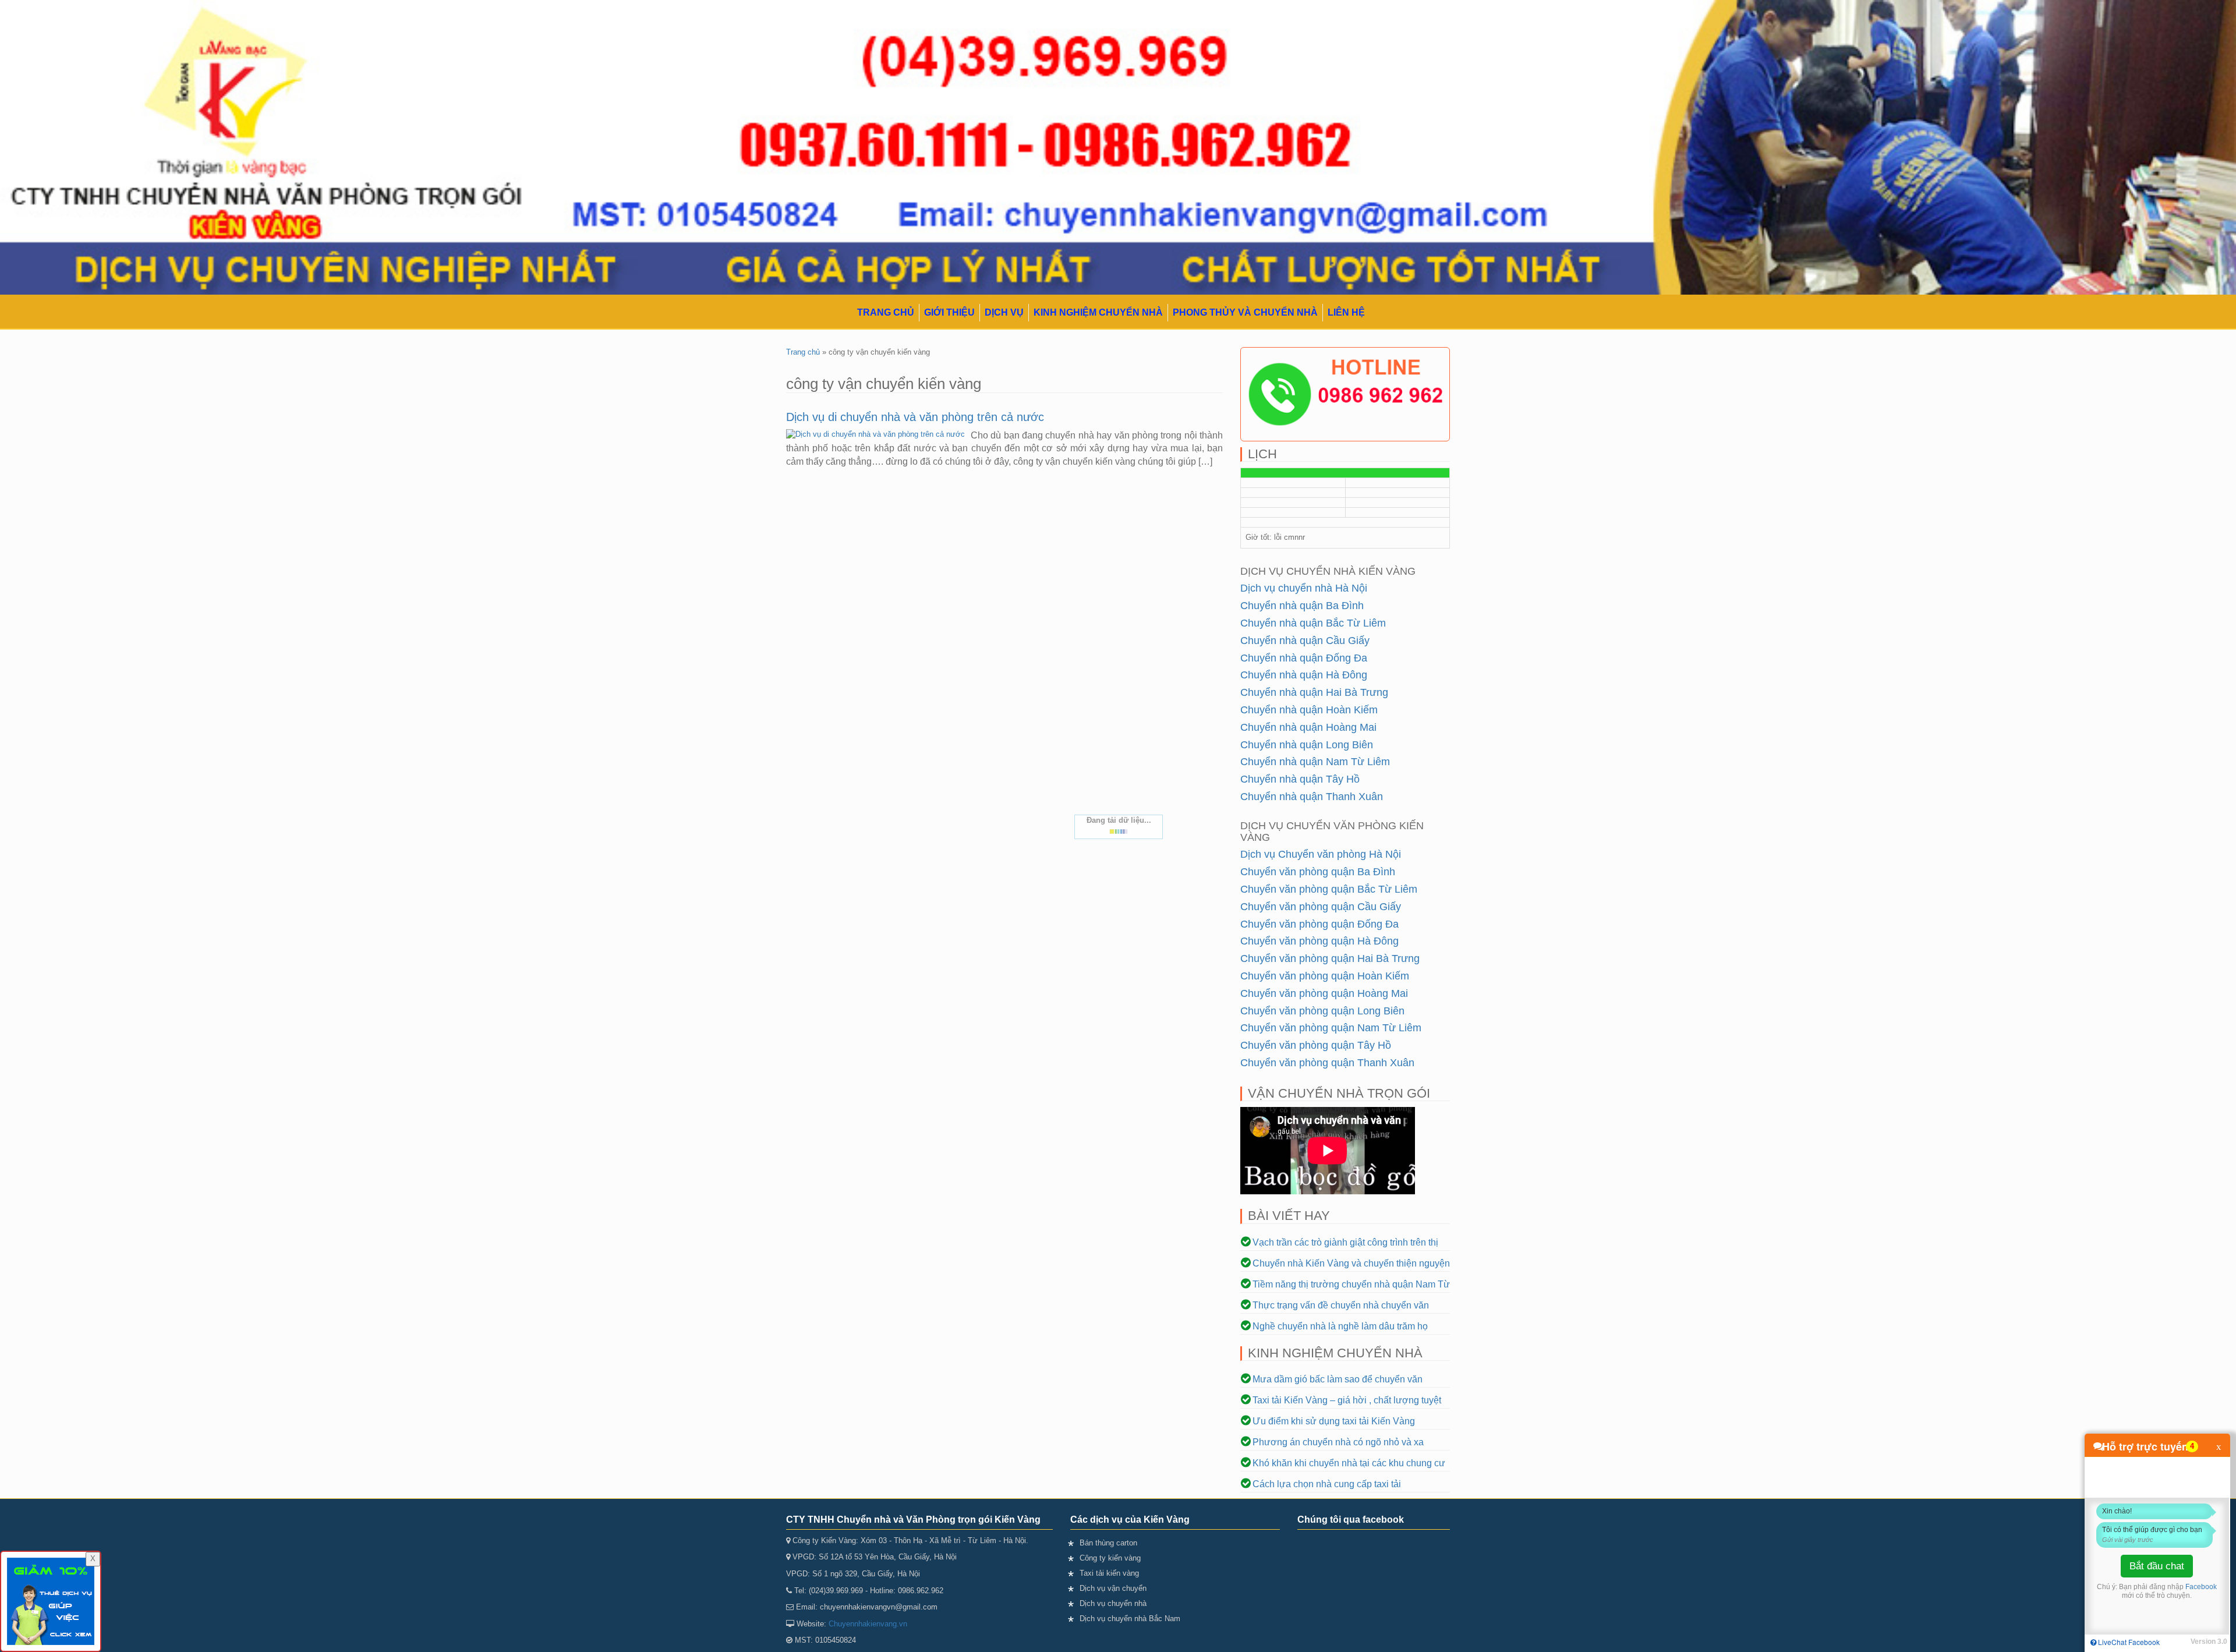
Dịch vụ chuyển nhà (1113, 1603)
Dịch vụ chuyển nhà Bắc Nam (1130, 1619)
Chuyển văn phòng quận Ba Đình (1318, 872)
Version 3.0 (2209, 1642)
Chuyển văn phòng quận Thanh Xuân (1327, 1063)
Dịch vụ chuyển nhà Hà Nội (1304, 588)
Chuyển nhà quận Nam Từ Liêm (1315, 762)
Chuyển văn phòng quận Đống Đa (1319, 924)
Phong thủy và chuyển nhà (1245, 312)
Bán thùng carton (1108, 1543)
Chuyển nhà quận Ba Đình (1302, 606)
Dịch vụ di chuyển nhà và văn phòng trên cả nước (915, 417)
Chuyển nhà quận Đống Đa (1304, 658)
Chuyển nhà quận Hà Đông (1304, 675)
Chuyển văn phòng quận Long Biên (1322, 1011)
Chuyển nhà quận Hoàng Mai (1308, 727)
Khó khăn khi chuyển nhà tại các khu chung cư (1349, 1463)
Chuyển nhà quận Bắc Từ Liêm (1313, 623)
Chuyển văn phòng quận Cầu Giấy (1321, 907)
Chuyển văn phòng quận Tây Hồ (1316, 1045)
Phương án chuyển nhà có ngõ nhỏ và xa (1338, 1442)
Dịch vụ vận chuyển (1113, 1588)
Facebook (2201, 1587)
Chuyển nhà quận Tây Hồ (1300, 779)
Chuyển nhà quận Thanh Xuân (1312, 797)
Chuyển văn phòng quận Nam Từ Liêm (1331, 1028)
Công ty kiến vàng (1110, 1558)
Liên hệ (1346, 312)
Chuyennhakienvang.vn (868, 1624)
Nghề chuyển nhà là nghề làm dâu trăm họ (1340, 1326)
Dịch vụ (1004, 312)
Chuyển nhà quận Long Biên (1307, 745)
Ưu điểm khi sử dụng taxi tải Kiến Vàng (1334, 1421)
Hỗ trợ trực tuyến (2145, 1446)
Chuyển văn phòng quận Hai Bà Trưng (1330, 958)
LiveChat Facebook (2128, 1642)
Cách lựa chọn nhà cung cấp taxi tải (1327, 1484)
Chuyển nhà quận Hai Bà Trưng (1314, 692)
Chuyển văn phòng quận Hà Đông (1319, 941)
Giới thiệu (949, 312)
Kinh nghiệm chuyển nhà (1098, 312)
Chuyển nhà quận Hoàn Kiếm (1309, 710)
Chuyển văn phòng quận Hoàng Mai (1324, 993)
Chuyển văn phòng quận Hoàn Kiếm (1325, 976)
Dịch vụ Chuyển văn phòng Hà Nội (1321, 854)
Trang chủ (886, 312)
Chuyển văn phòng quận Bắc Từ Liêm (1329, 889)
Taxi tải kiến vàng (1109, 1573)
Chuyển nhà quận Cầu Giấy (1305, 641)
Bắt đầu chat (2157, 1566)
